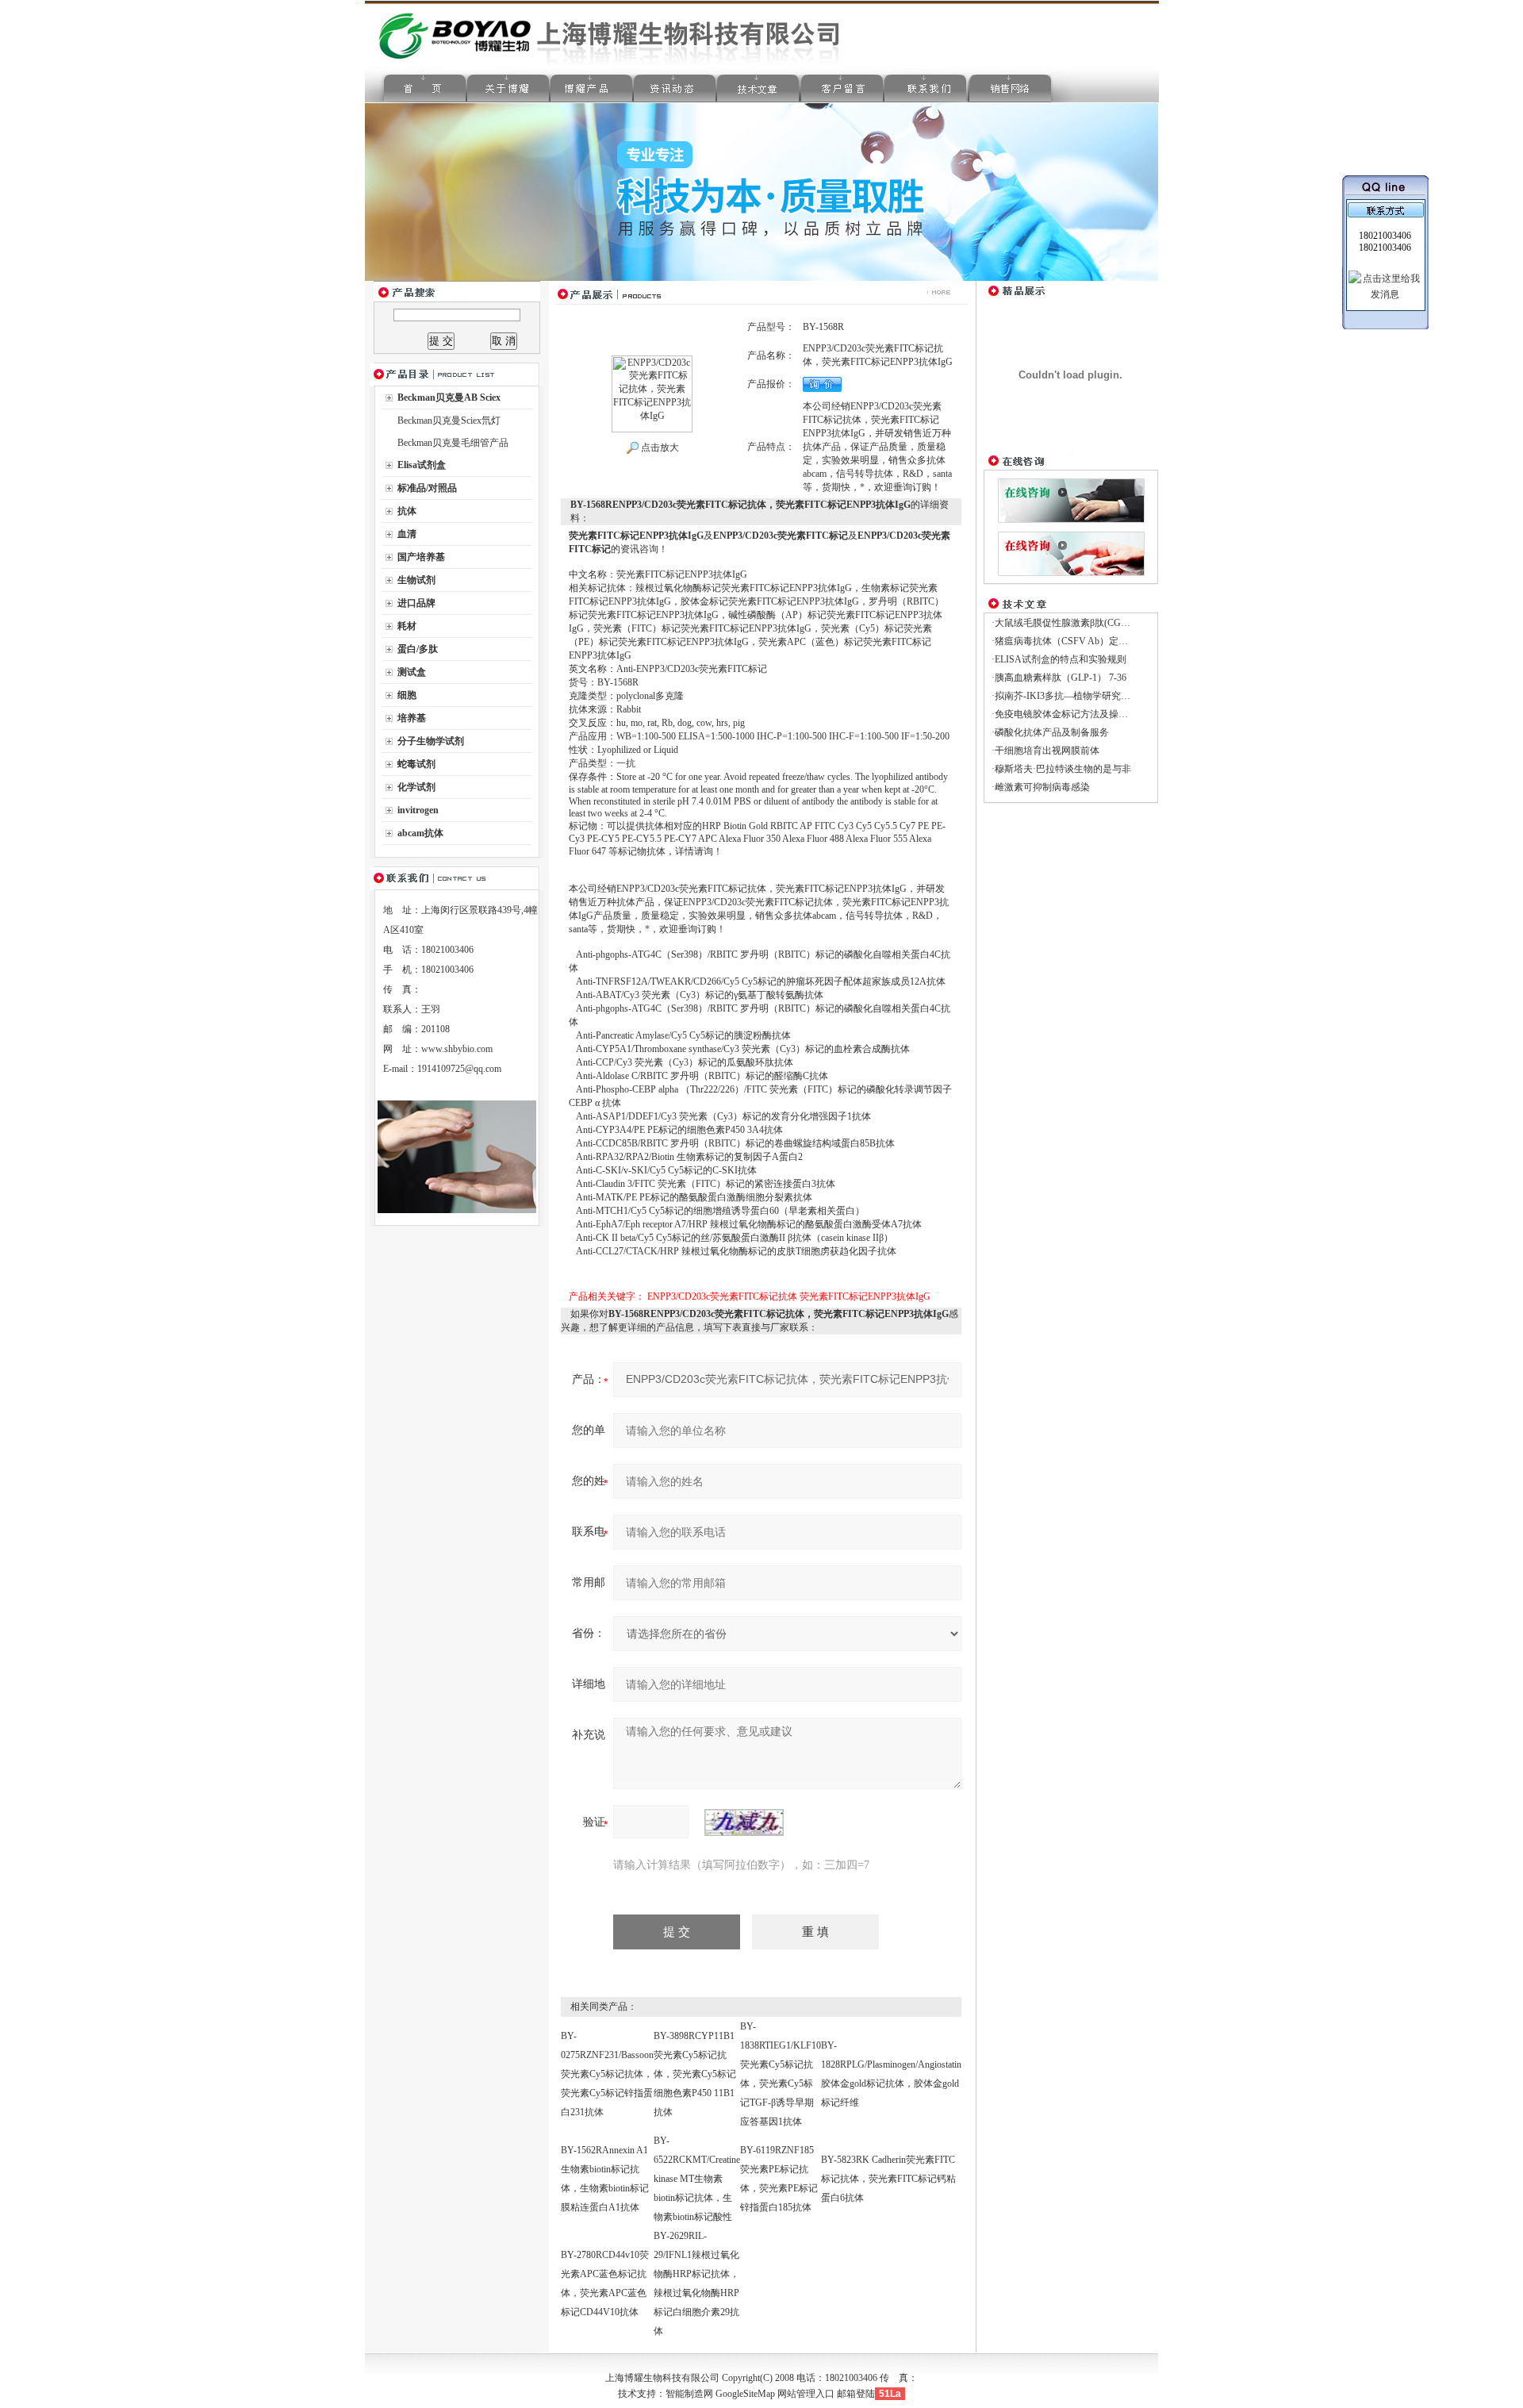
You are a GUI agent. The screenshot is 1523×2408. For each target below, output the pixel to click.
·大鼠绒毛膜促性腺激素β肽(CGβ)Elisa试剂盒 (1084, 623)
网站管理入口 (806, 2394)
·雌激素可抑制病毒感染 (1041, 787)
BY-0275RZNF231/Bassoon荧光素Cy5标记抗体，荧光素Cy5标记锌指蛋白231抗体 (607, 2074)
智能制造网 (689, 2394)
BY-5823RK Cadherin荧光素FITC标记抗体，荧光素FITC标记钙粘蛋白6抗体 (888, 2179)
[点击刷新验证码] (744, 1822)
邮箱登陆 (856, 2394)
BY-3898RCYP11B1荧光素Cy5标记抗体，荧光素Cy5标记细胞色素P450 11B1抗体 (695, 2074)
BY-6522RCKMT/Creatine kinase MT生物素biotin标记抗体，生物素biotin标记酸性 (697, 2179)
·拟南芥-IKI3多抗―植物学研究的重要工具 (1080, 696)
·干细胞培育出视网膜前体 (1045, 751)
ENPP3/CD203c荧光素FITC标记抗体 (722, 1296)
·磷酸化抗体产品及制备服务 (1050, 732)
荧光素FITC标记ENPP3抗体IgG (865, 1296)
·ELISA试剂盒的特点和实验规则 (1059, 659)
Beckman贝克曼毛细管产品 (453, 443)
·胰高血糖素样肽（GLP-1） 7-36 (1059, 678)
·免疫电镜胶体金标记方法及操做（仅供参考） (1088, 714)
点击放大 (659, 447)
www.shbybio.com (457, 1049)
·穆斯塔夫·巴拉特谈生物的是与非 (1061, 769)
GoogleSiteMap (745, 2394)
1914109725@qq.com (459, 1069)
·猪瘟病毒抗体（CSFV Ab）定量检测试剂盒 (1084, 641)
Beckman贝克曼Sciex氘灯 (449, 421)
